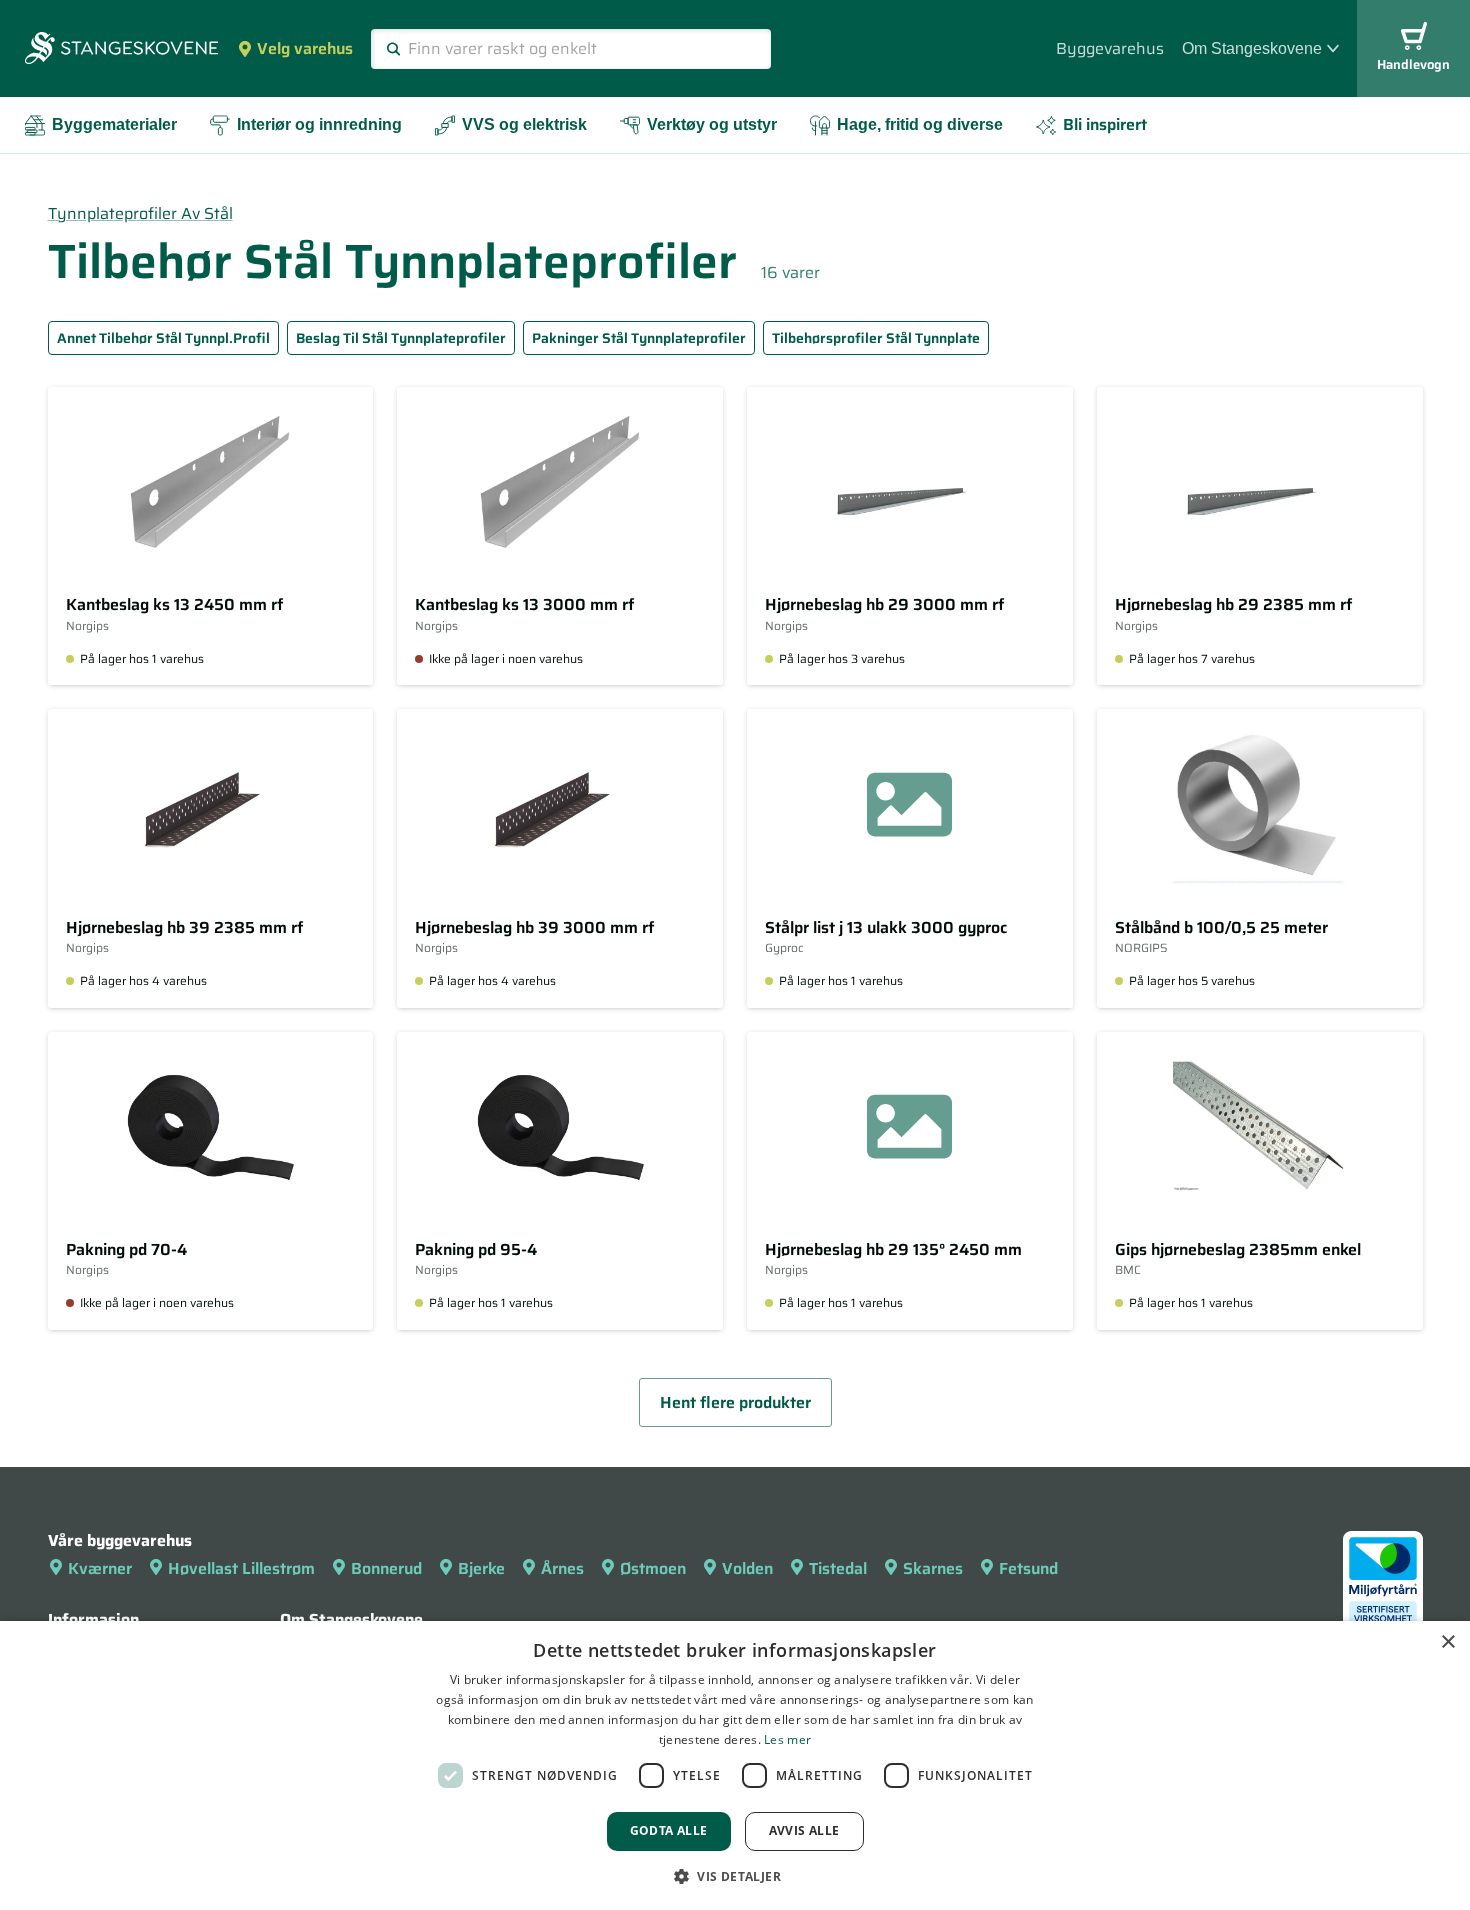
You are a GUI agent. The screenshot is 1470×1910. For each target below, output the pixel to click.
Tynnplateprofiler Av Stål (140, 213)
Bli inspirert (1105, 124)
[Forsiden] (121, 50)
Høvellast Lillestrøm (241, 1568)
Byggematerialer (114, 124)
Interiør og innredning (319, 124)
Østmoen (653, 1568)
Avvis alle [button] (804, 1830)
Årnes (562, 1568)
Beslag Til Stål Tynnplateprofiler (401, 338)
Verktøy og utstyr (712, 124)
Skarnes (933, 1568)
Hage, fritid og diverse (920, 124)
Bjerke (481, 1568)
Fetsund (1028, 1568)
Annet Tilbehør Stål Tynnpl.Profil (163, 338)
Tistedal (838, 1568)
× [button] (1447, 1642)
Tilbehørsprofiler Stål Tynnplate (876, 338)
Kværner (100, 1568)
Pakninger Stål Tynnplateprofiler (639, 338)
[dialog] (735, 1765)
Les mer (787, 1739)
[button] (735, 1876)
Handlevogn (1413, 64)
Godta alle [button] (669, 1830)
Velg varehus (305, 48)
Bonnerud (386, 1568)
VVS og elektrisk (524, 124)
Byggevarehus (1110, 48)
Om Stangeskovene (1252, 48)
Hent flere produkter (735, 1402)
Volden (747, 1568)
